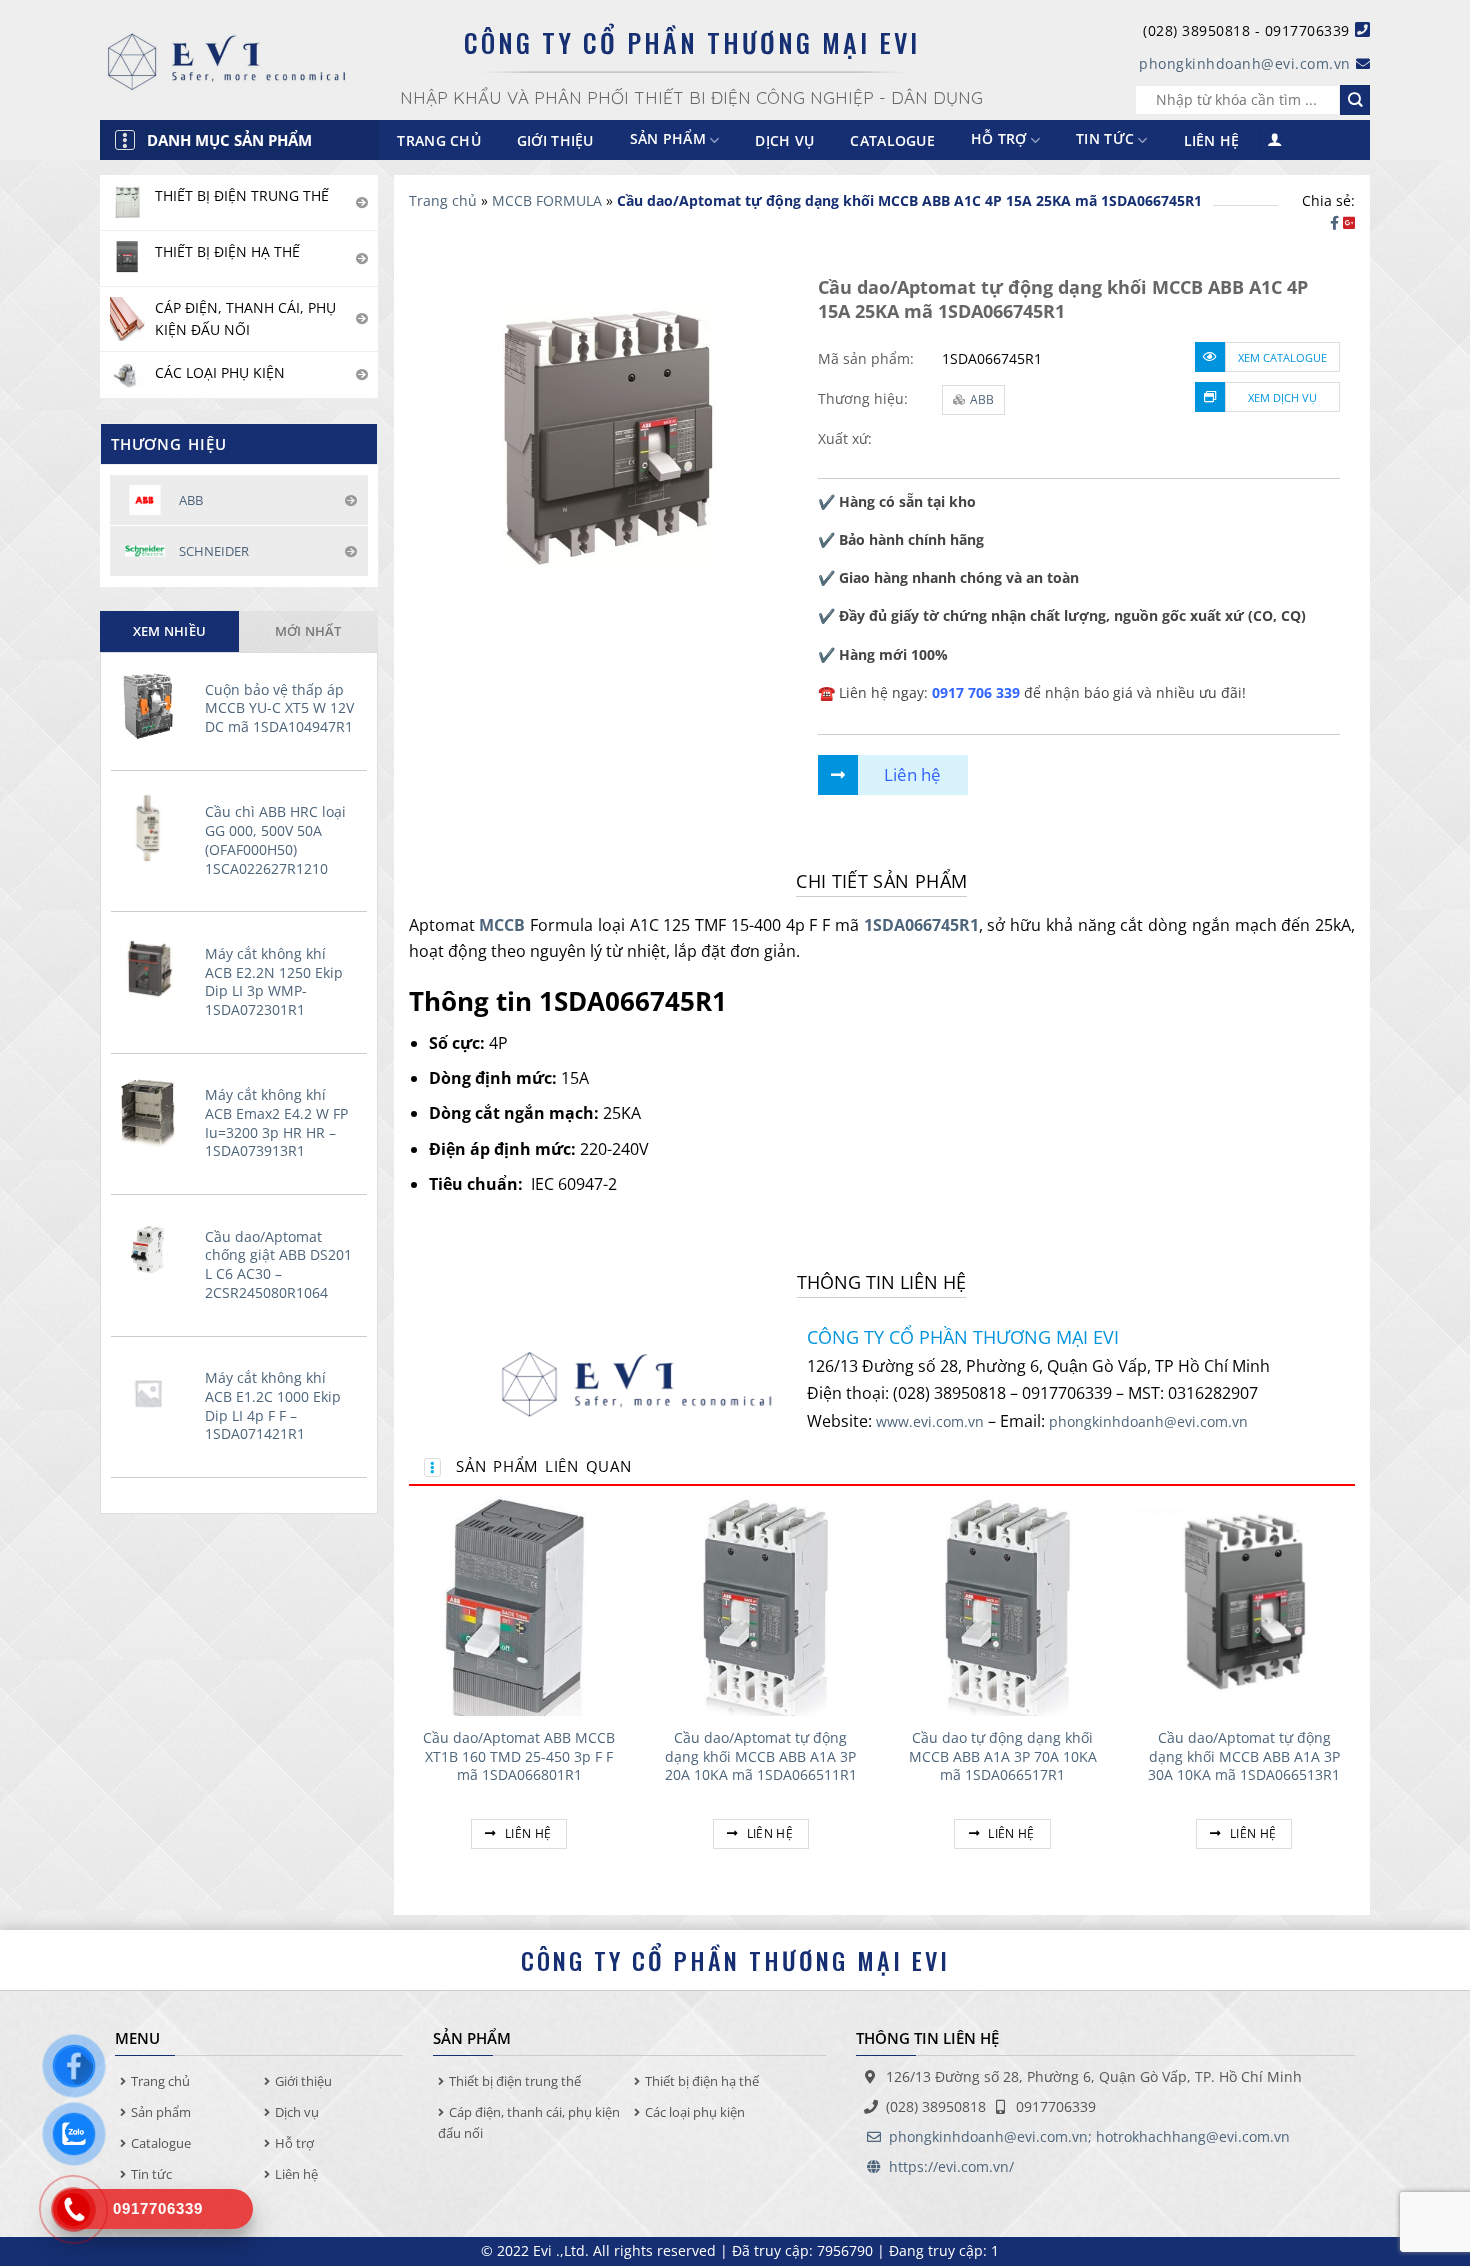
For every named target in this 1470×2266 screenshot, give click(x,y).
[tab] (169, 631)
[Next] (1354, 1695)
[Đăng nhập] (1275, 140)
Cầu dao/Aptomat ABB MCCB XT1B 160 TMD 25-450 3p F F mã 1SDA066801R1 (519, 1756)
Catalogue (892, 140)
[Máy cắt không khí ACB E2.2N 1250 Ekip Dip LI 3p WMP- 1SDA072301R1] (153, 969)
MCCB (502, 925)
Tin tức (1105, 139)
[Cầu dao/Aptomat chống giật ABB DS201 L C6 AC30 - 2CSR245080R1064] (153, 1252)
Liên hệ (1212, 140)
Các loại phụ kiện (695, 2112)
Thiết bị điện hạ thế (702, 2081)
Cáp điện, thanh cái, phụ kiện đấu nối (529, 2122)
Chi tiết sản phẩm (881, 881)
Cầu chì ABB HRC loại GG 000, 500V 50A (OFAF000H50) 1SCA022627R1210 (275, 840)
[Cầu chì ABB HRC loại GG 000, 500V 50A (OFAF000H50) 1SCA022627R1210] (153, 827)
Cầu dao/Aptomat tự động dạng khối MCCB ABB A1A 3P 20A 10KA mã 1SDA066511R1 (761, 1756)
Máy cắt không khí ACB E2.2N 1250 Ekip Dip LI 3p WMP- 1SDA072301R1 (274, 982)
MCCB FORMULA (547, 200)
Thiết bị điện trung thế (515, 2081)
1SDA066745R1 (921, 925)
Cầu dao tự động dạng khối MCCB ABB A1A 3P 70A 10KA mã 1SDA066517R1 (1003, 1756)
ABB (982, 399)
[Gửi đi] (1355, 100)
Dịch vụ (784, 140)
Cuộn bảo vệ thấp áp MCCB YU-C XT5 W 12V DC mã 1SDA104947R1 (279, 708)
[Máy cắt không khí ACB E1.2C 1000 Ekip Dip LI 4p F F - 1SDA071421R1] (153, 1393)
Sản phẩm (161, 2112)
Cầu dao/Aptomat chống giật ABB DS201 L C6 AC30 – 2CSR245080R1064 (278, 1265)
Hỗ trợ (999, 139)
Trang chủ (439, 140)
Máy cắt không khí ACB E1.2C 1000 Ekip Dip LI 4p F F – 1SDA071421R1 (273, 1406)
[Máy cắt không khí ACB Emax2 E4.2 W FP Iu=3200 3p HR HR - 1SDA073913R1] (153, 1110)
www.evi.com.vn (930, 1421)
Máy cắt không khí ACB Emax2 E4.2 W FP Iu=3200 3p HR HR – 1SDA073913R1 (276, 1123)
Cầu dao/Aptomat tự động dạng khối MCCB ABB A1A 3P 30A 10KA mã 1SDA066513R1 (1244, 1756)
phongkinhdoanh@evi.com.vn (1245, 63)
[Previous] (410, 1695)
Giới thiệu (555, 140)
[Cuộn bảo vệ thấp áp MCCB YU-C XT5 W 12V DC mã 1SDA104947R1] (153, 705)
